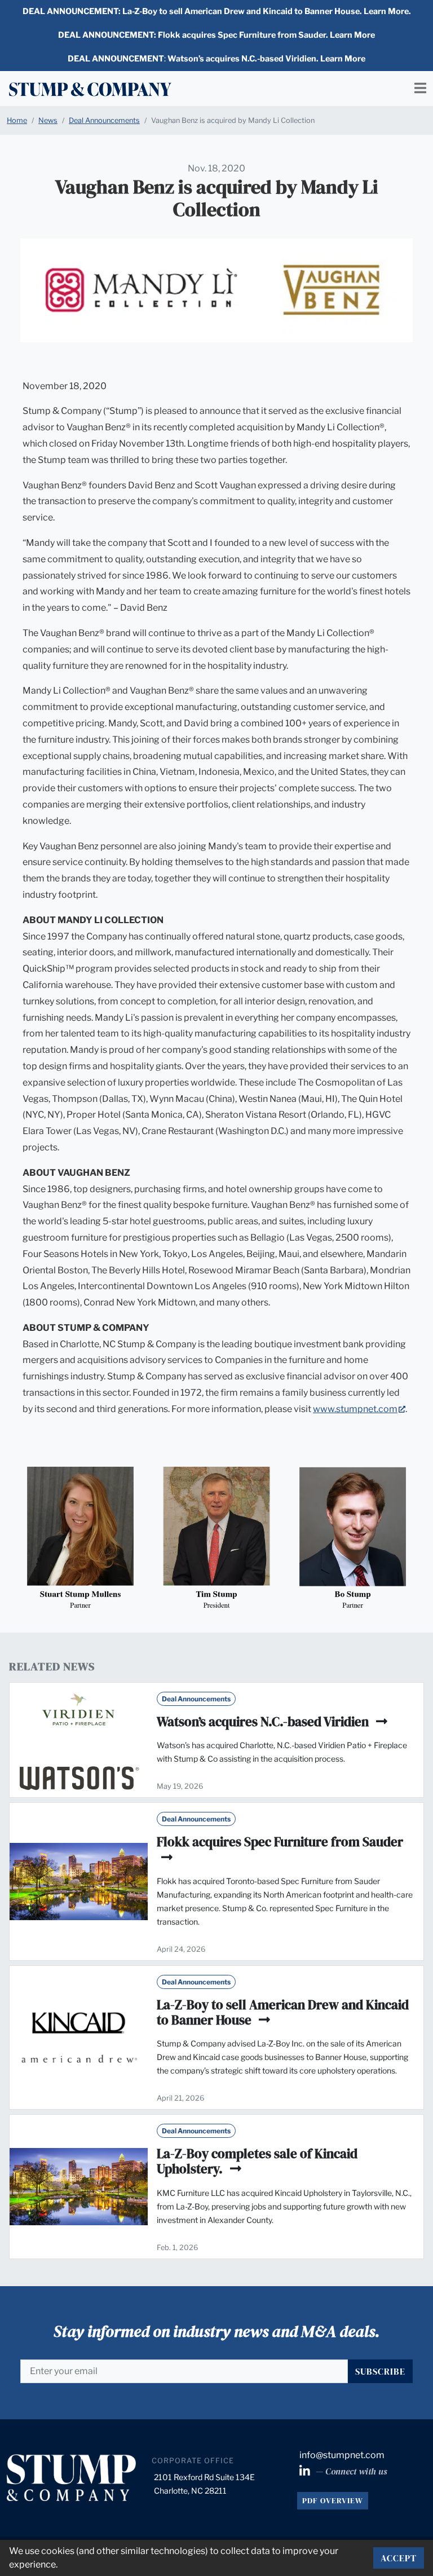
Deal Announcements (104, 120)
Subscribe (380, 2371)
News (48, 120)
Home (17, 120)
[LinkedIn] (306, 2471)
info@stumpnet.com (342, 2455)
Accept (399, 2558)
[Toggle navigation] (420, 88)
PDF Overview (333, 2500)
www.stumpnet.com (359, 1409)
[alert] (216, 12)
